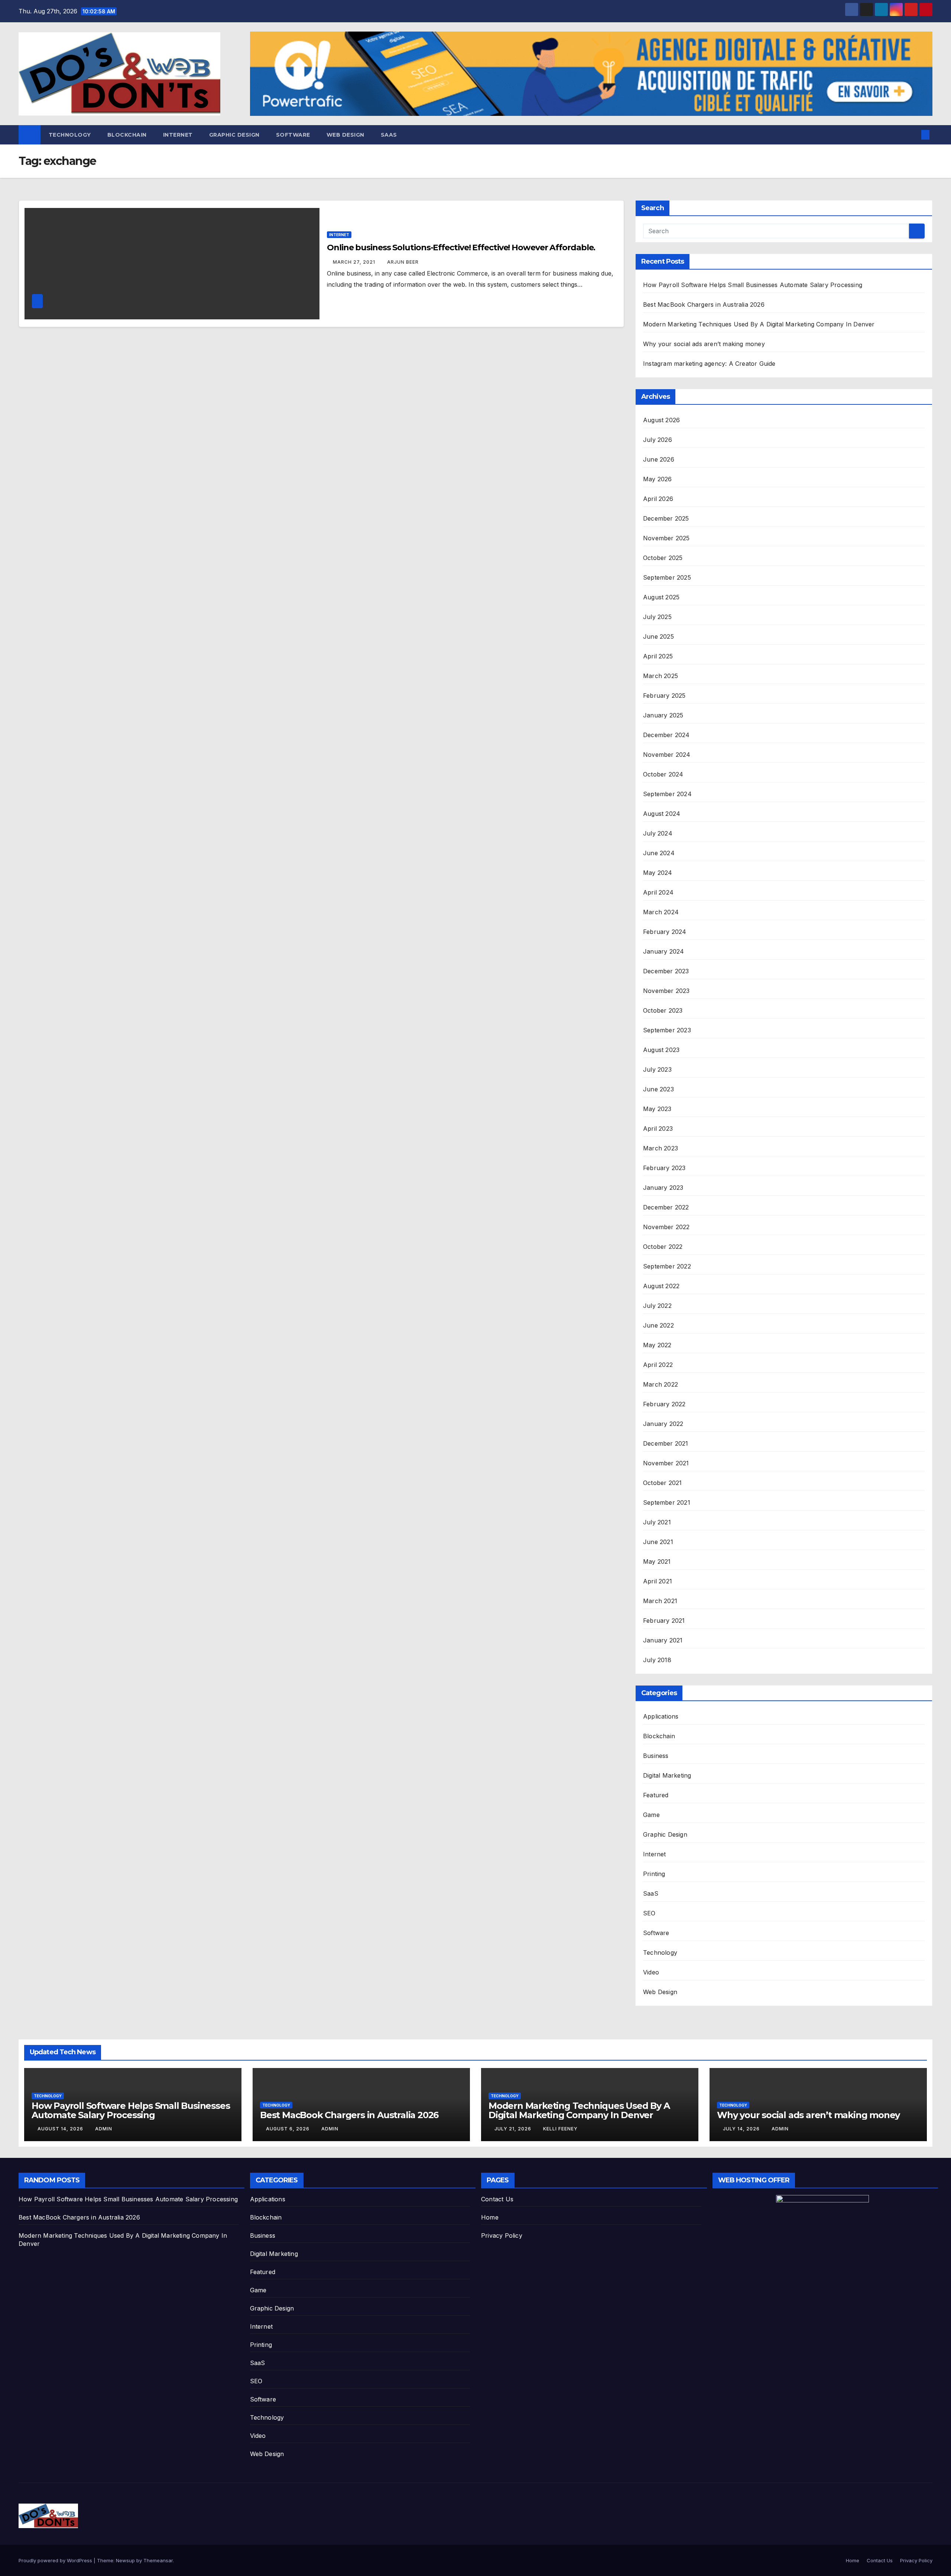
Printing (654, 1874)
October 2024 (663, 774)
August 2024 (662, 814)
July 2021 (657, 1522)
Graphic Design (234, 135)
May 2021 (657, 1561)
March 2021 (660, 1601)
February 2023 (664, 1168)
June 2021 (658, 1542)
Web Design (345, 135)
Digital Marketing (667, 1775)
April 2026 (658, 499)
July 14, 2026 (742, 2129)
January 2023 (663, 1188)
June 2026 (659, 459)
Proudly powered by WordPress (56, 2560)
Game (651, 1815)
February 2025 (664, 696)
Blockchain (127, 135)
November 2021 (666, 1463)
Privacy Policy (502, 2235)
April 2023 (658, 1129)
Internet (178, 135)
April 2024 (658, 892)
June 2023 (658, 1089)
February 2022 (664, 1404)
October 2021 (662, 1483)
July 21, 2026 (514, 2129)
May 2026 (658, 479)
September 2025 (667, 577)
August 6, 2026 (288, 2129)
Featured (656, 1795)
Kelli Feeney (560, 2129)
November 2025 (666, 538)
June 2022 (658, 1325)
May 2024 (658, 873)
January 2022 (663, 1424)
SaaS (389, 135)
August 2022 (661, 1286)
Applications (661, 1716)
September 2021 (667, 1502)
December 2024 (666, 735)
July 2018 (657, 1660)
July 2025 (657, 617)
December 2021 (666, 1443)
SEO (649, 1913)
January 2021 (663, 1640)
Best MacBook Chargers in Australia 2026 (704, 305)
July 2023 (657, 1069)
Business (656, 1756)
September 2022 (667, 1266)
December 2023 (666, 971)
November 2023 (666, 991)
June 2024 (659, 853)
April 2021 (658, 1581)
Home (490, 2217)
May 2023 (657, 1109)
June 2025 (658, 636)
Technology (70, 135)
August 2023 (661, 1050)
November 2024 (667, 755)
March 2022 (660, 1384)
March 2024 (661, 912)
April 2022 (658, 1365)
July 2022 (657, 1306)
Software (293, 135)
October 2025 (663, 558)
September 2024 (667, 794)
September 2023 (667, 1030)
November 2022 (666, 1227)
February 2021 (664, 1621)
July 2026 (658, 440)
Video (651, 1972)
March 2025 (660, 676)
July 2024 (658, 833)
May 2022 (657, 1345)
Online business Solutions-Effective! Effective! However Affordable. (461, 247)
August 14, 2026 (61, 2129)
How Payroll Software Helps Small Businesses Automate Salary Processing (753, 285)
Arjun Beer (403, 262)
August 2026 (661, 420)
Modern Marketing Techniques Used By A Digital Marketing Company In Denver (759, 324)
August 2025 (661, 597)
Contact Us (497, 2199)
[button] (913, 135)
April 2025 (658, 656)
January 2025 (663, 715)
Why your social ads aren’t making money (704, 344)
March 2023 (660, 1148)
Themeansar (158, 2560)
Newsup (125, 2560)
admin (104, 2129)
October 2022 (663, 1247)
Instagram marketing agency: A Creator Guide (709, 364)
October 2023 (663, 1010)
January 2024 (663, 951)
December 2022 (666, 1207)
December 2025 (666, 518)
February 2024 (665, 932)
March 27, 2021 (355, 262)
